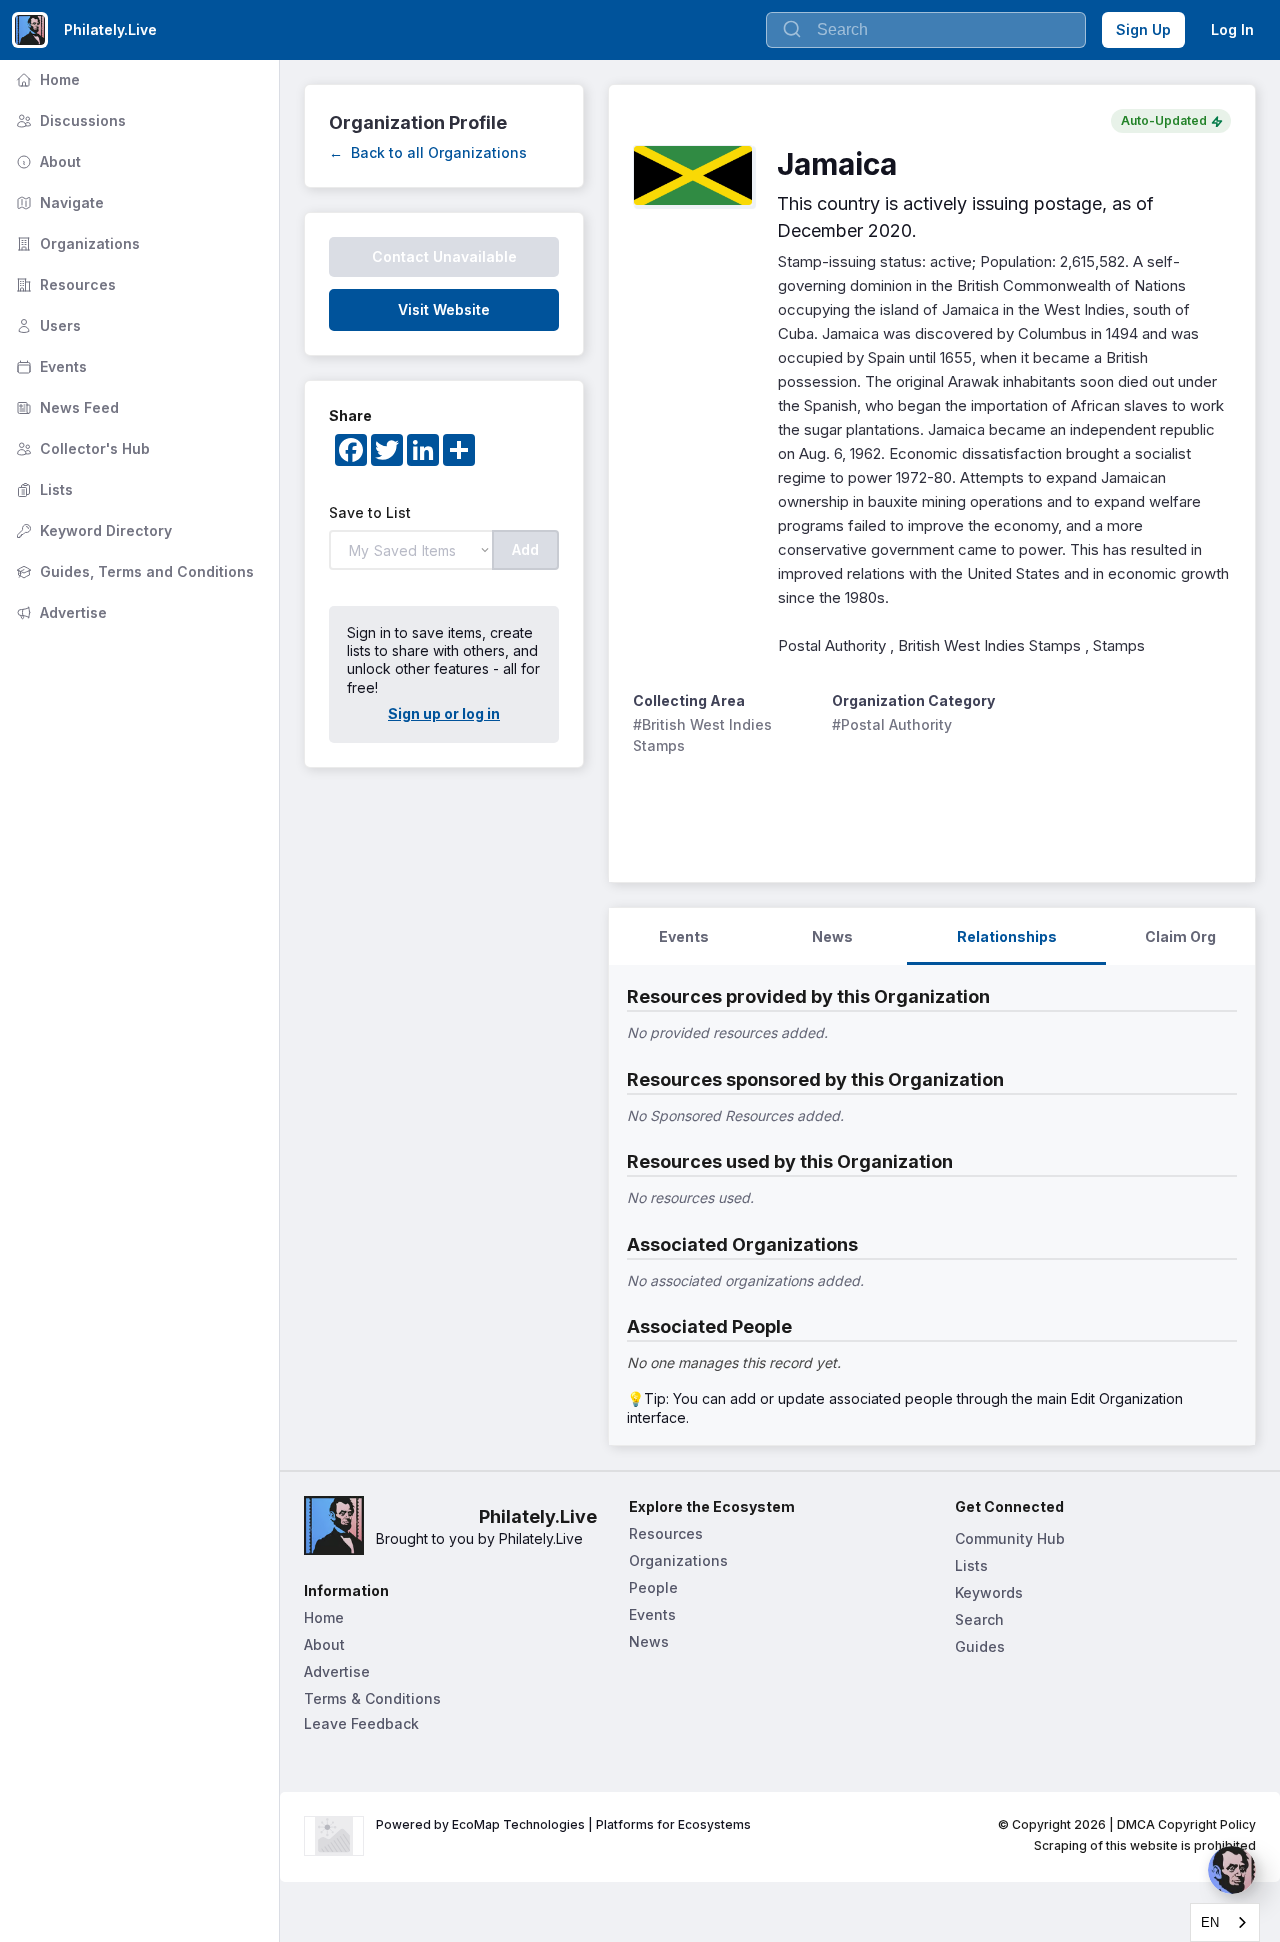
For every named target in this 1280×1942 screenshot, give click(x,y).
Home (46, 79)
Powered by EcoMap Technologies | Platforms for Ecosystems (563, 1824)
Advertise (59, 612)
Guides (980, 1646)
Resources (64, 284)
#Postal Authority (892, 724)
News (649, 1641)
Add (525, 549)
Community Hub (1010, 1538)
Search (979, 1619)
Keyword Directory (92, 530)
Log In (1232, 29)
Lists (42, 489)
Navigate (58, 202)
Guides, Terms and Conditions (133, 571)
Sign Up (1143, 29)
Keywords (989, 1592)
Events (49, 366)
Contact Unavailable (444, 256)
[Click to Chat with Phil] (1232, 1870)
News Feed (65, 407)
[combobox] (1225, 1922)
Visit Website (444, 309)
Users (46, 325)
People (653, 1587)
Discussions (69, 120)
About (46, 161)
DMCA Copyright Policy (1186, 1824)
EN (1210, 1922)
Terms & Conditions (372, 1698)
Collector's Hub (81, 448)
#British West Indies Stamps (704, 735)
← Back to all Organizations (428, 152)
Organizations (76, 243)
